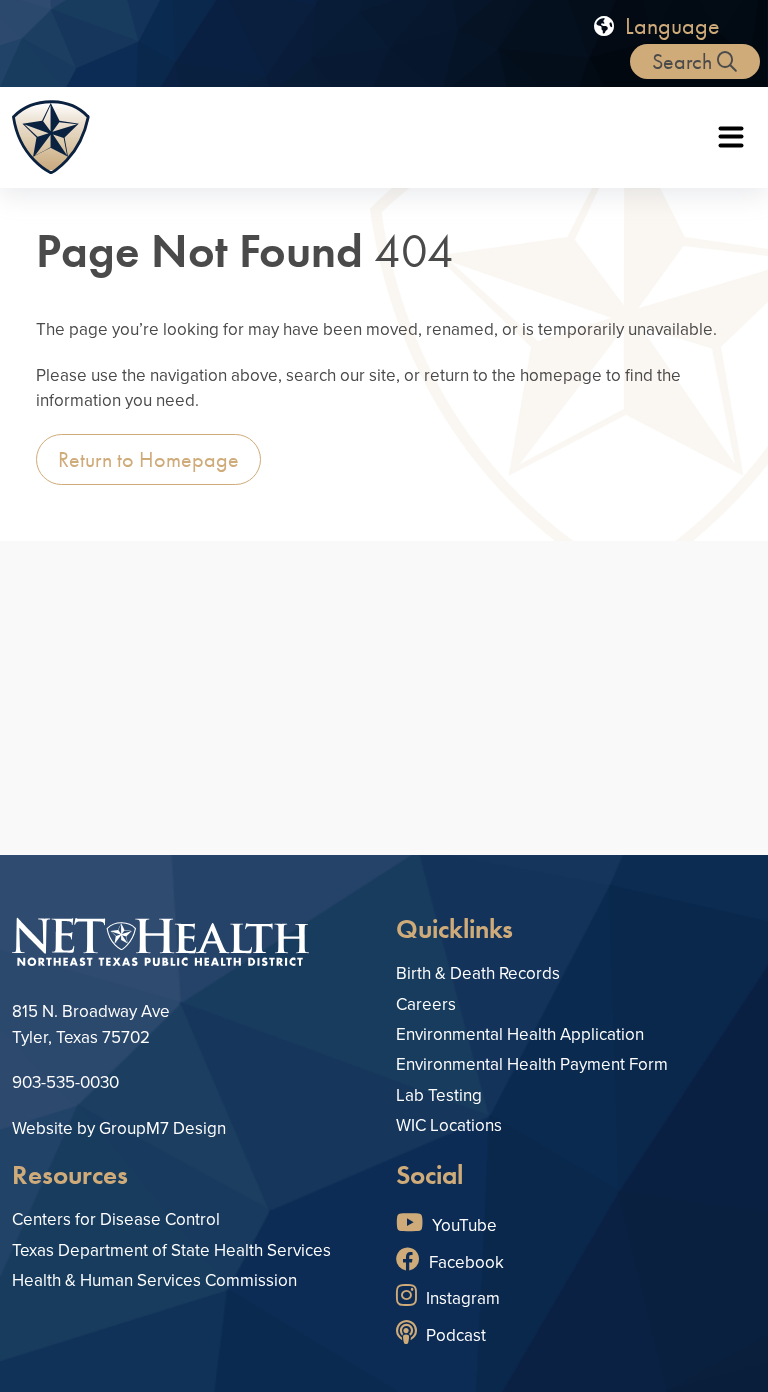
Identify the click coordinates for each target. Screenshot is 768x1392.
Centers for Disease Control (116, 1219)
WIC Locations (449, 1125)
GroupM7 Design (162, 1128)
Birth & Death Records (478, 973)
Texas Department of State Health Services (171, 1250)
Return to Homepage (148, 459)
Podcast (454, 1335)
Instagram (461, 1298)
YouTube (462, 1225)
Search (684, 61)
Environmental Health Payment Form (532, 1064)
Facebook (464, 1262)
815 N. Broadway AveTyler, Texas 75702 (91, 1024)
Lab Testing (439, 1095)
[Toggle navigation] (731, 137)
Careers (426, 1004)
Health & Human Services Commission (154, 1280)
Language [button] (669, 25)
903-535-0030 (65, 1082)
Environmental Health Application (520, 1034)
